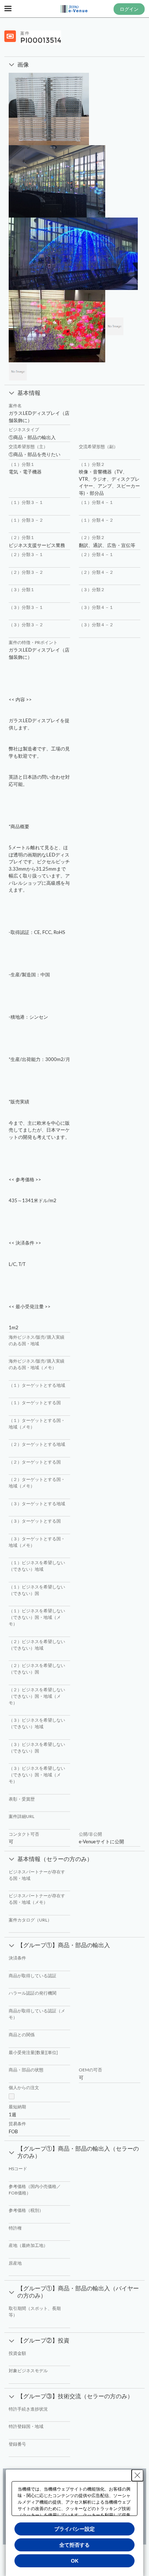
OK (75, 2561)
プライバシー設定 (74, 2529)
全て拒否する (74, 2545)
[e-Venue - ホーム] (74, 9)
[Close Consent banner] (137, 2475)
